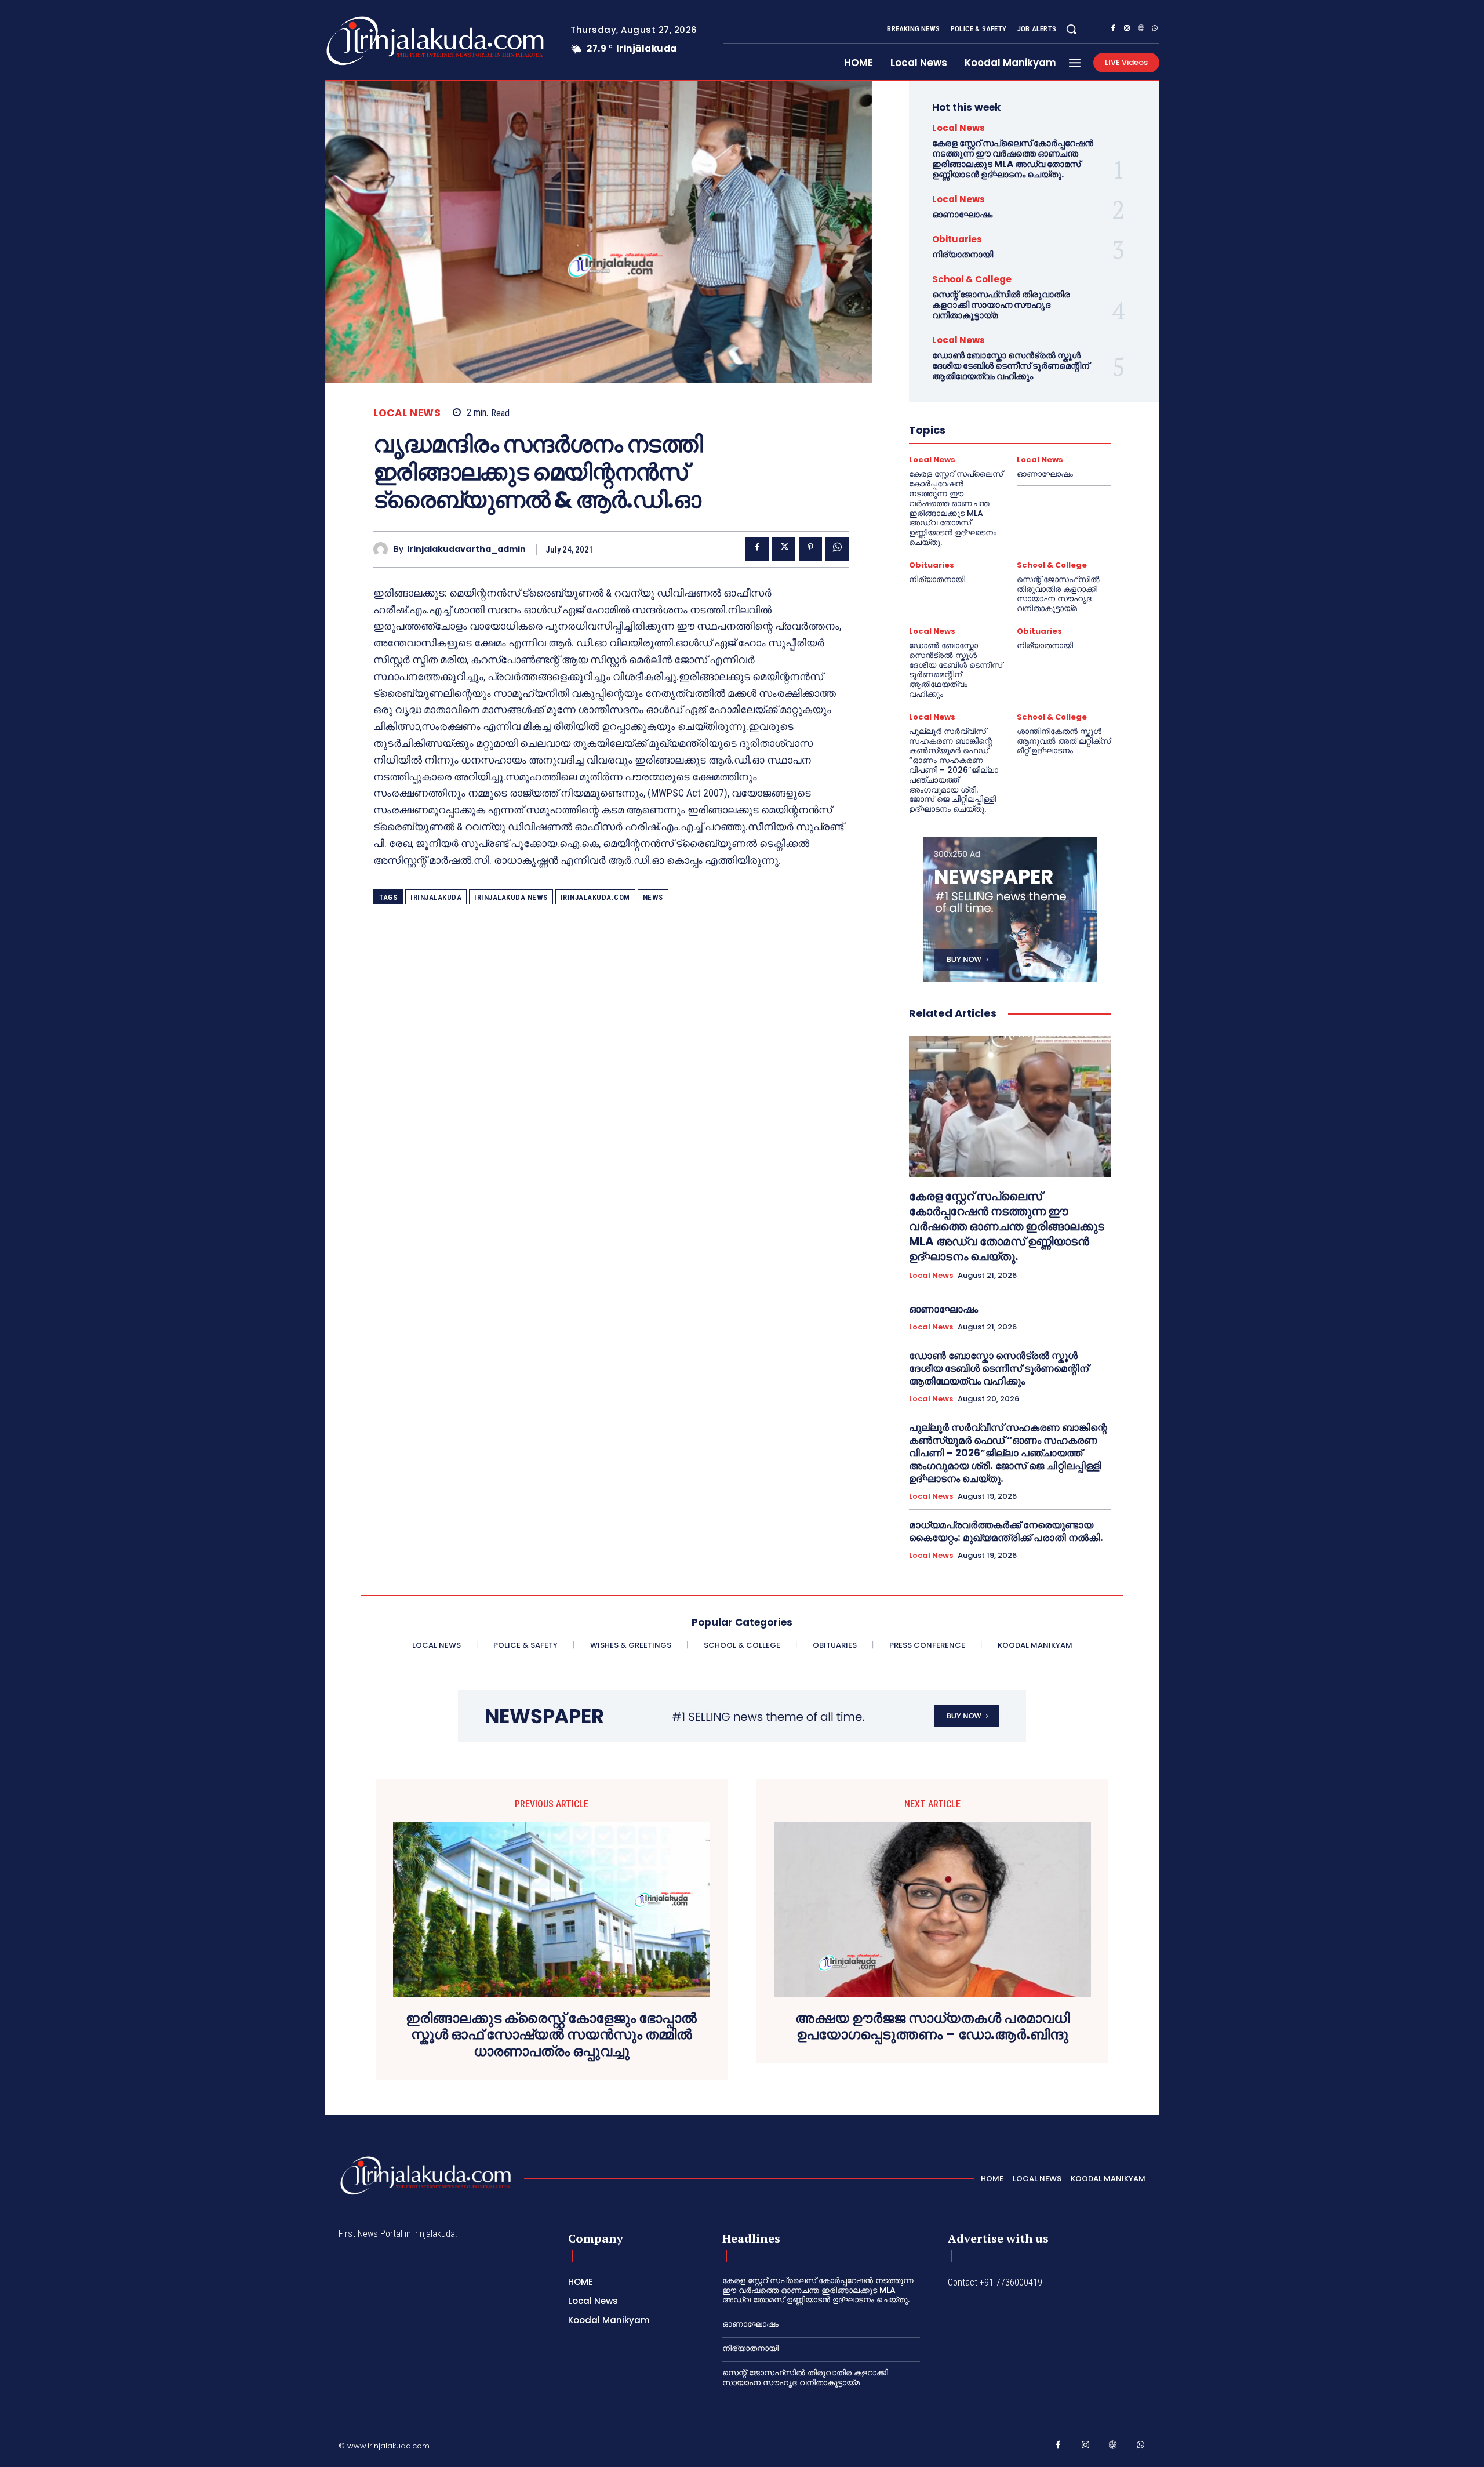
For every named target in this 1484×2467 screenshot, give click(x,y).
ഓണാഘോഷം (962, 214)
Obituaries (957, 239)
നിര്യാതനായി (963, 254)
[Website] (1141, 30)
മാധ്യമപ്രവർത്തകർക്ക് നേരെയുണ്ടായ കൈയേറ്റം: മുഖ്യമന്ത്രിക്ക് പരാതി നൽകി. (1006, 1531)
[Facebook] (1113, 30)
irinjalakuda (436, 897)
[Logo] (389, 41)
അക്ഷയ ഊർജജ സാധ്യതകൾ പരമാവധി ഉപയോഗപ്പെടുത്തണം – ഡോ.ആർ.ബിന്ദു (932, 2027)
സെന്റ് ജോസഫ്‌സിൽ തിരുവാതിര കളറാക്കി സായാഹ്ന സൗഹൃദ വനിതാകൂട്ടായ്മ (1001, 305)
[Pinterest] (810, 549)
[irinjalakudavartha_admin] (383, 549)
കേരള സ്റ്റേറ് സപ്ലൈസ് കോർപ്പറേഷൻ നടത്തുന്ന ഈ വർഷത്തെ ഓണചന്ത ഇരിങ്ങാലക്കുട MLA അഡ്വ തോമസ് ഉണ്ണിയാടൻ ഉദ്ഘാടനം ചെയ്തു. (1013, 159)
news (653, 897)
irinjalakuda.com (595, 897)
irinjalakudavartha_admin (466, 549)
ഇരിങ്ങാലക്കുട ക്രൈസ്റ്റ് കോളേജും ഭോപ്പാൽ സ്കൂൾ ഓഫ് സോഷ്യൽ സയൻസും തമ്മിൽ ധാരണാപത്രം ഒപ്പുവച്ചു (551, 2035)
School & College (972, 279)
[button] (1071, 29)
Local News (407, 413)
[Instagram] (1127, 30)
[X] (784, 549)
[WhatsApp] (1155, 30)
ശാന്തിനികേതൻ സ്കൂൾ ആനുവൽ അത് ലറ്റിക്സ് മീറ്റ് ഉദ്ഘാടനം (1064, 741)
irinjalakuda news (511, 897)
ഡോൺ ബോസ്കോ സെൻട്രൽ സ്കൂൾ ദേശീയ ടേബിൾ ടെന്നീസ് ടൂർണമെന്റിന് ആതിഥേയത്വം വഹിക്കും (1011, 366)
